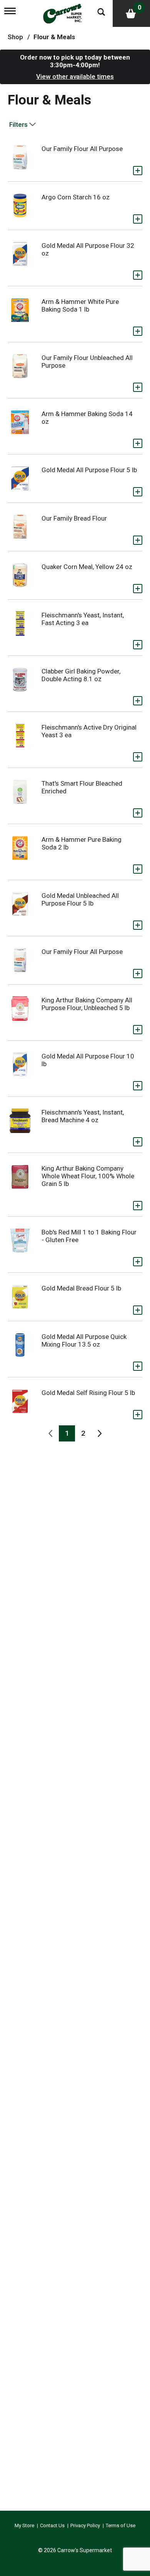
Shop (15, 37)
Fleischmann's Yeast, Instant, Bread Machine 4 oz (83, 1116)
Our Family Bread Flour (74, 518)
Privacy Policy (85, 2525)
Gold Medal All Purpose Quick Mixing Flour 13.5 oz (84, 1340)
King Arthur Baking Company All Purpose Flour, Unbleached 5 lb (87, 1004)
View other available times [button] (75, 76)
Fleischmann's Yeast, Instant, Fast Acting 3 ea (83, 619)
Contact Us (52, 2525)
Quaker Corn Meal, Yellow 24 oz (87, 567)
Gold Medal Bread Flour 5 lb (81, 1288)
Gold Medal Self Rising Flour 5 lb (88, 1393)
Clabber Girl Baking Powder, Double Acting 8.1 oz (81, 675)
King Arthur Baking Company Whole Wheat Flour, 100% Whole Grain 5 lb (88, 1176)
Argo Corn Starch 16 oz (76, 197)
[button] (138, 171)
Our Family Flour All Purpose (82, 149)
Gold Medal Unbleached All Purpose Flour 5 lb (80, 899)
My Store (24, 2525)
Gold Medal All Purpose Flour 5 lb (89, 470)
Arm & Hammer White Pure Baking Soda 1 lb (80, 305)
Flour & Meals (54, 37)
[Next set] (99, 1433)
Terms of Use (121, 2525)
